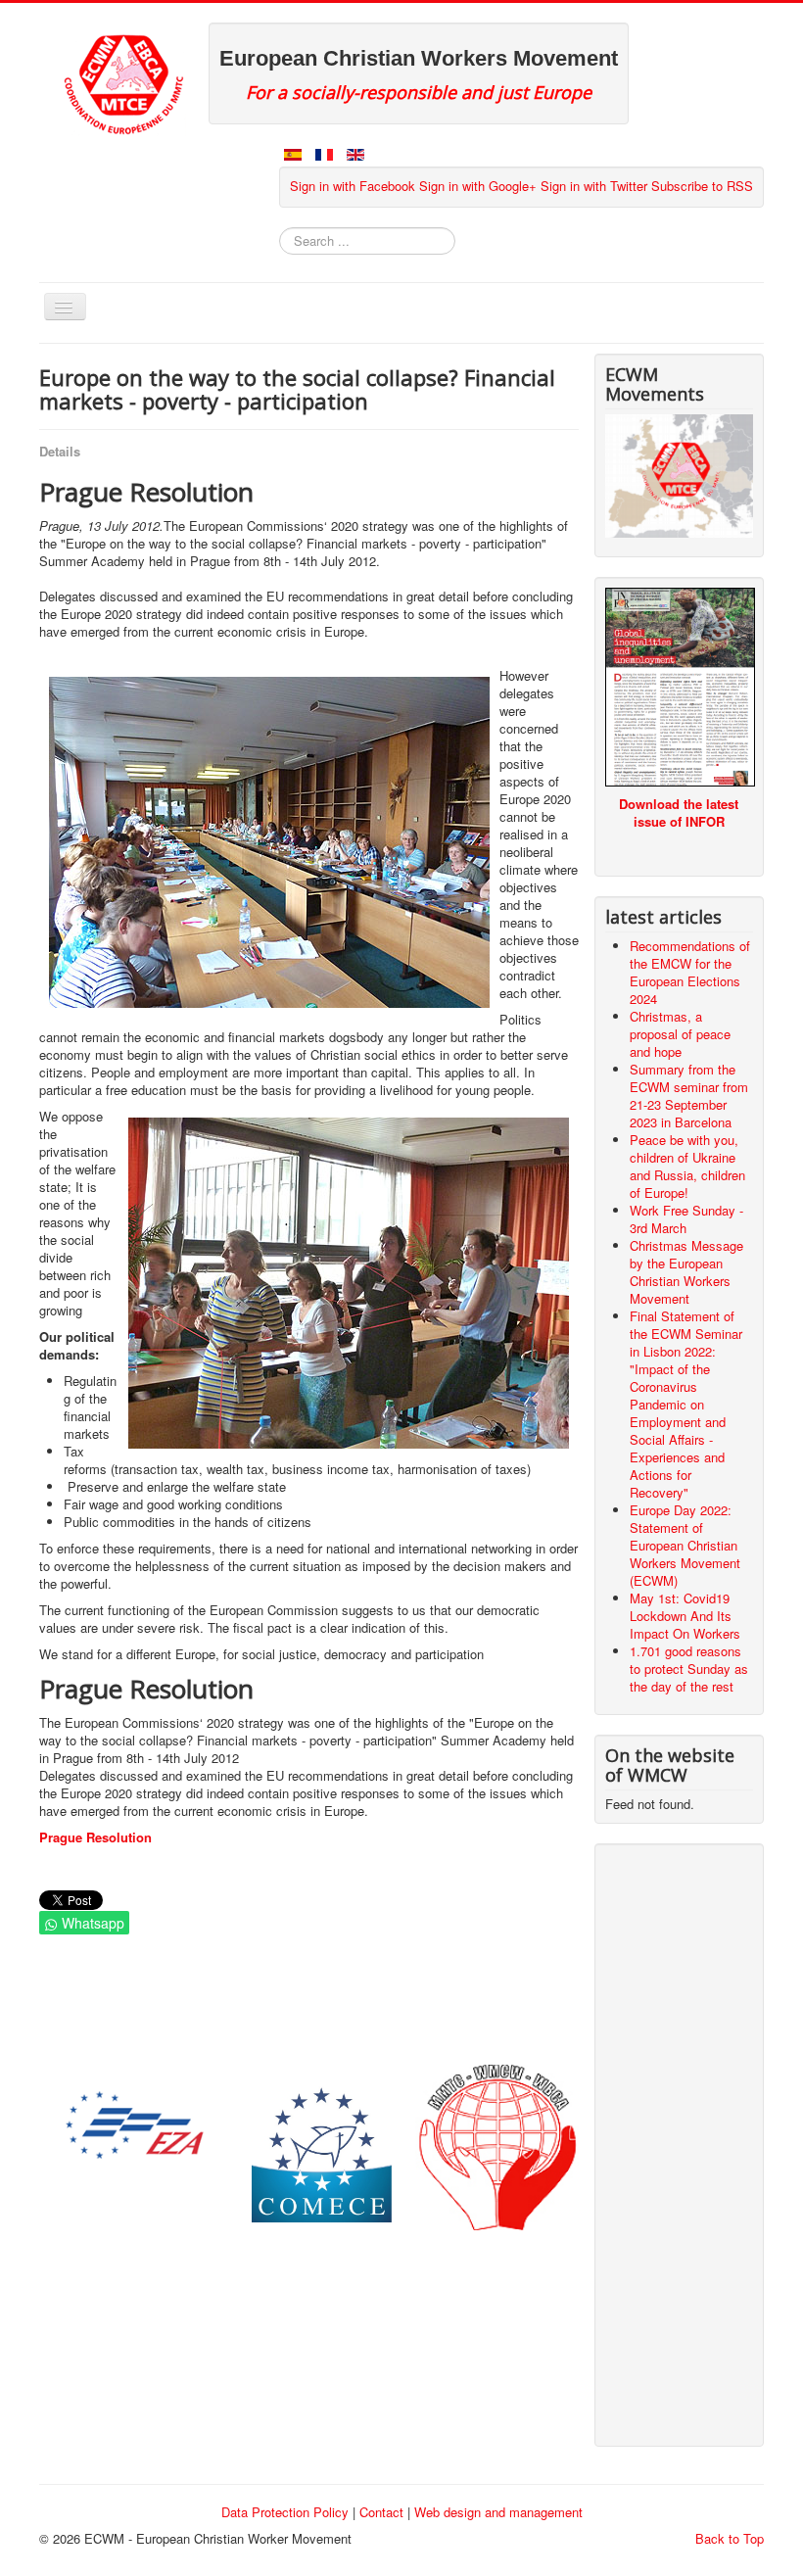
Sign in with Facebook (353, 186)
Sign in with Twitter (594, 186)
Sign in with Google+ (478, 186)
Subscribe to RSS (702, 186)
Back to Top (730, 2538)
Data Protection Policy (285, 2512)
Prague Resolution (95, 1837)
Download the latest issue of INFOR (679, 812)
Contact (381, 2512)
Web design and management (498, 2512)
